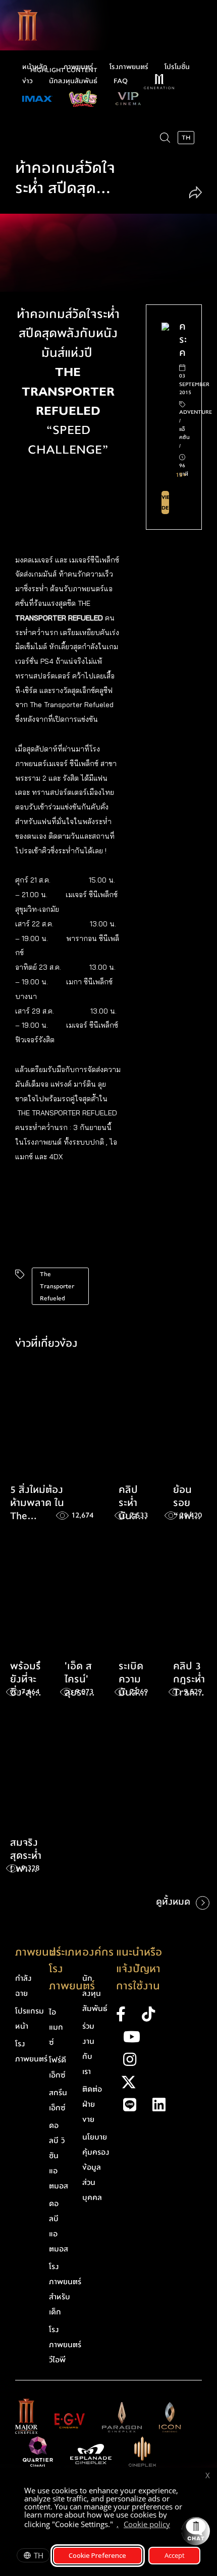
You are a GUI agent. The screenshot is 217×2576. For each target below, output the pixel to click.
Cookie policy (147, 2524)
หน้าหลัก (35, 67)
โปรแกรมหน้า (30, 2019)
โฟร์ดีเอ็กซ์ (58, 2067)
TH (39, 2555)
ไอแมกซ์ (56, 2027)
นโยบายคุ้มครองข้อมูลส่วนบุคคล (96, 2167)
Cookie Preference (97, 2555)
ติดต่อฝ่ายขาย (92, 2104)
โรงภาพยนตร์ (129, 67)
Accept (175, 2555)
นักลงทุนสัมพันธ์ (73, 81)
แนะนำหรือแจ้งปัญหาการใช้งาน (139, 1969)
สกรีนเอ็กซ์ (58, 2100)
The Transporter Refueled (57, 1286)
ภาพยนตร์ (78, 67)
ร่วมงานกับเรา (88, 2049)
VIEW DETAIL (165, 502)
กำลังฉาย (23, 1986)
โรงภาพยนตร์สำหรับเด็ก (65, 2289)
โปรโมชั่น (177, 67)
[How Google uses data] (175, 2526)
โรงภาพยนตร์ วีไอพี (65, 2345)
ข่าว (28, 81)
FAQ (121, 81)
